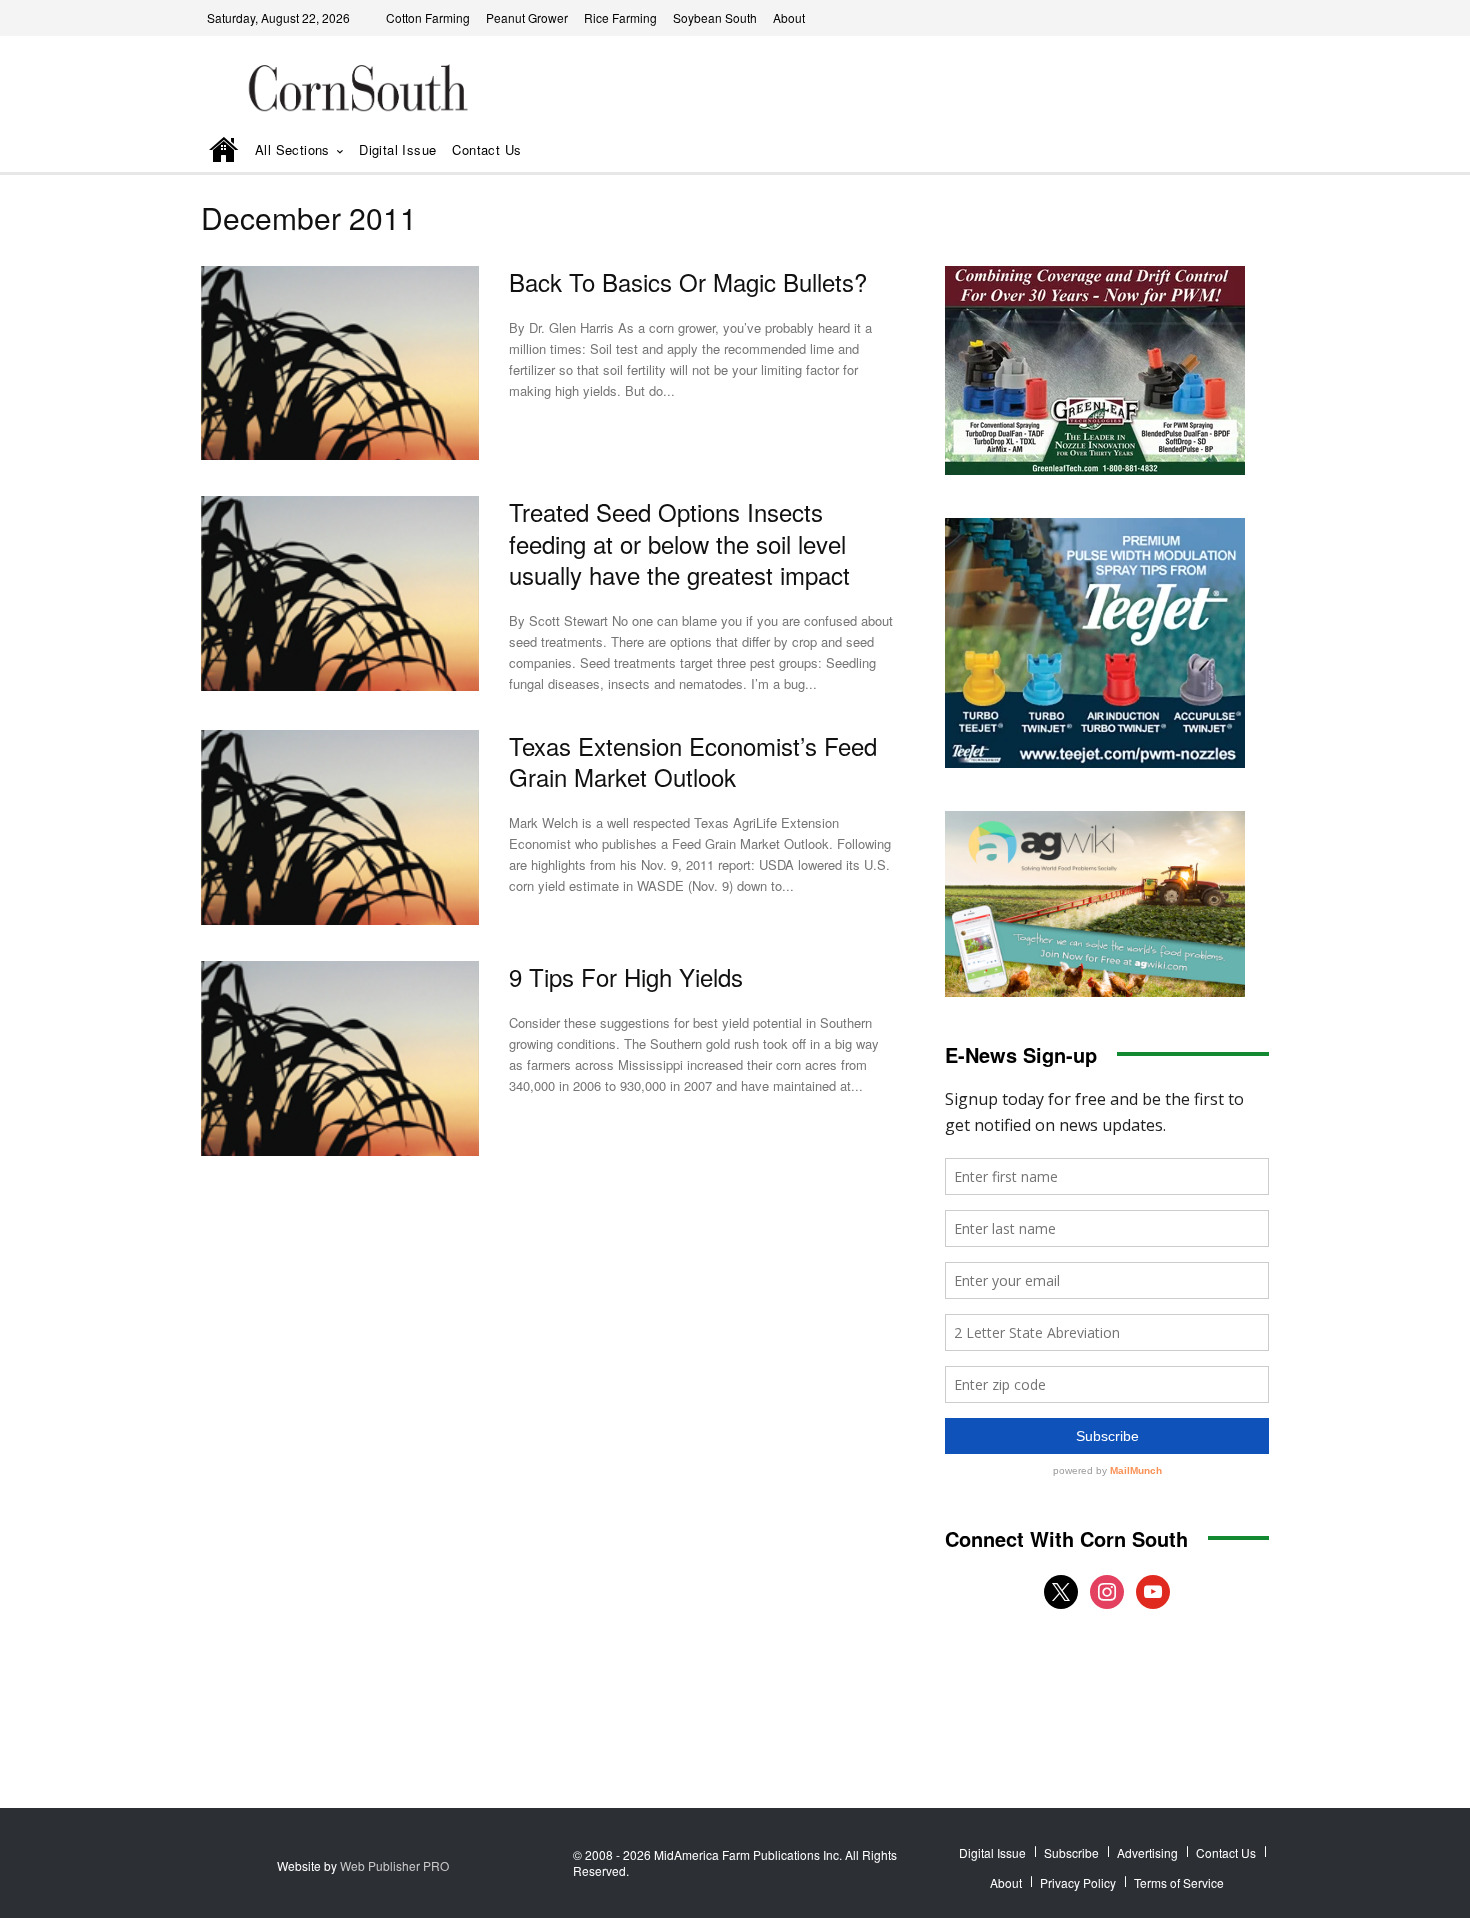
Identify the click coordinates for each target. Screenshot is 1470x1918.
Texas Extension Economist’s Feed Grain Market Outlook (693, 761)
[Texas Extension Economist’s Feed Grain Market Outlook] (340, 827)
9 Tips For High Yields (626, 976)
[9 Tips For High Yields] (340, 1058)
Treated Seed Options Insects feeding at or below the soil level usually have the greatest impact (679, 542)
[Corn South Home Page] (224, 151)
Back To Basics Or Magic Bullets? (688, 281)
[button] (1226, 151)
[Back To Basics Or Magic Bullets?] (340, 363)
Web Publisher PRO (394, 1865)
